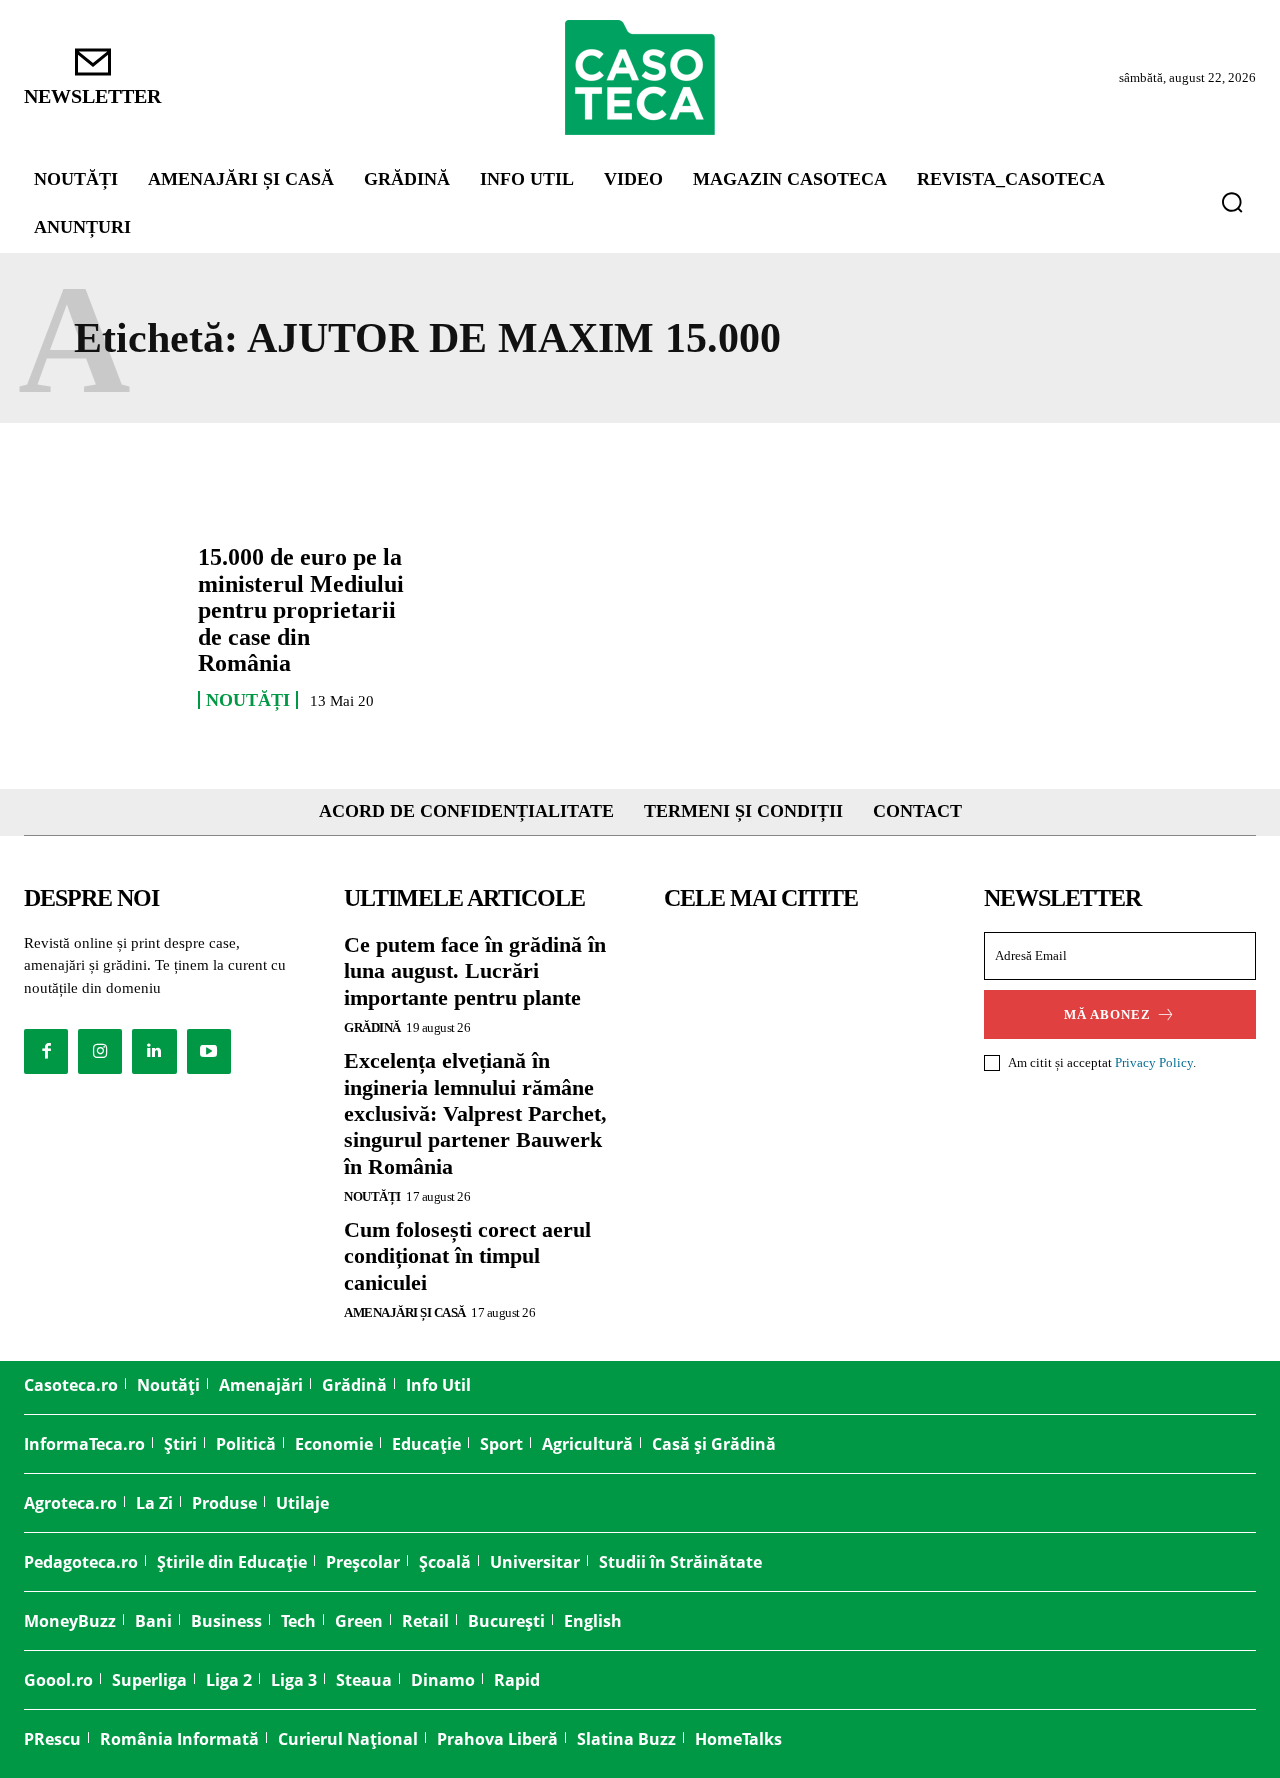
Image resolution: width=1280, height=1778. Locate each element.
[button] (1232, 202)
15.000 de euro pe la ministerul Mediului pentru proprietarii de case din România (301, 610)
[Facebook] (46, 1051)
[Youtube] (209, 1051)
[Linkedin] (154, 1051)
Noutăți (248, 700)
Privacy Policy (1154, 1062)
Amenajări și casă (405, 1312)
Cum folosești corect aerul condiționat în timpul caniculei (467, 1256)
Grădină (372, 1027)
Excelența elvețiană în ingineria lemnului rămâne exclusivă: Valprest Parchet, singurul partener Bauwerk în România (475, 1113)
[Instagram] (100, 1051)
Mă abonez (1107, 1014)
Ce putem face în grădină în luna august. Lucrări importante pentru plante (475, 971)
